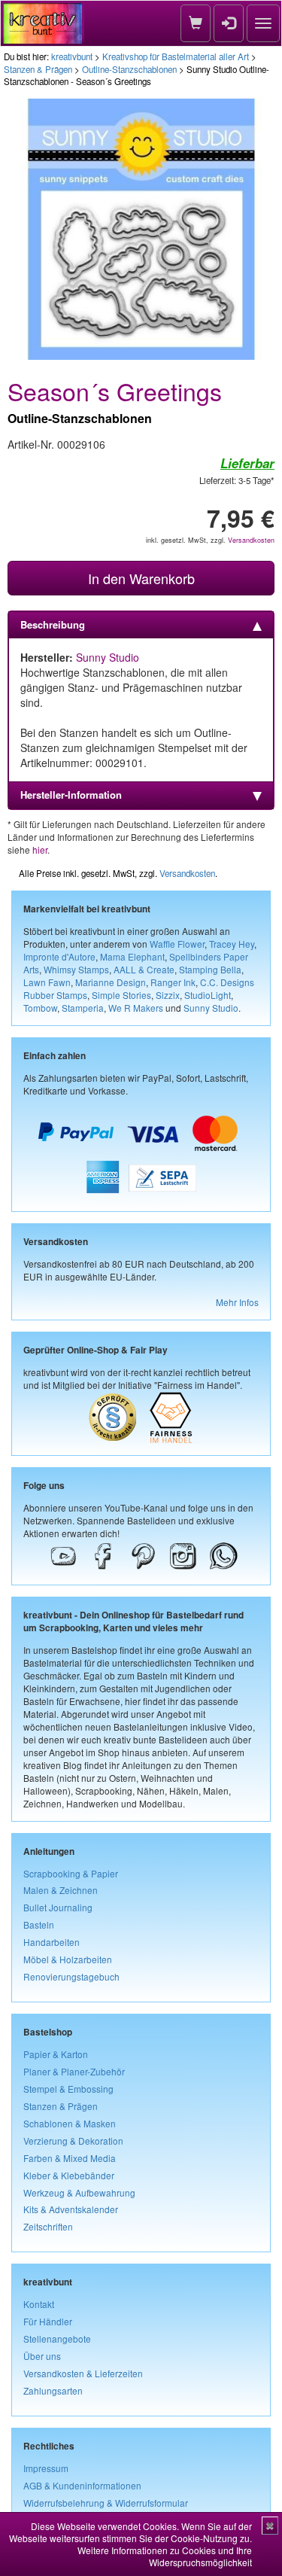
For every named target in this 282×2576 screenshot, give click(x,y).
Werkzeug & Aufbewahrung (79, 2192)
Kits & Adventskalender (71, 2209)
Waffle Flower (177, 944)
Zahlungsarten (53, 2390)
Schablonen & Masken (70, 2123)
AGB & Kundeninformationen (82, 2485)
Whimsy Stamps (76, 969)
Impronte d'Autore (59, 956)
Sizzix (168, 995)
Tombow (40, 1008)
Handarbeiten (52, 1942)
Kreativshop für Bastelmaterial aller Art (176, 56)
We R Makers (136, 1008)
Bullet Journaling (58, 1907)
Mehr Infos (237, 1302)
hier (40, 850)
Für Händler (48, 2321)
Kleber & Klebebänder (69, 2175)
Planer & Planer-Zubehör (74, 2071)
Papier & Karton (56, 2054)
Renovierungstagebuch (71, 1976)
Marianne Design (111, 982)
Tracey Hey (232, 944)
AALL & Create (144, 969)
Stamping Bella (210, 969)
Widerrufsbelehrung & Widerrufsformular (106, 2503)
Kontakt (39, 2304)
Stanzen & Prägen (38, 69)
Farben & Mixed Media (70, 2158)
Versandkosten (251, 540)
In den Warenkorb (141, 578)
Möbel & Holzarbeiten (68, 1959)
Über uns (42, 2356)
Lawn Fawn (47, 982)
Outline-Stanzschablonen (129, 69)
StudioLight (208, 995)
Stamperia (83, 1008)
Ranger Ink (173, 982)
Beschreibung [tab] (53, 624)
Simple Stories (121, 995)
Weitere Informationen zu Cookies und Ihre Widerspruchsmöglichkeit (165, 2556)
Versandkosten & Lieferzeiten (83, 2373)
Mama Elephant (132, 956)
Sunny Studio (108, 657)
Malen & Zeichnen (61, 1890)
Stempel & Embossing (68, 2089)
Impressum (46, 2468)
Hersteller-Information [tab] (71, 795)
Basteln (39, 1924)
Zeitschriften (48, 2226)
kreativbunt (72, 56)
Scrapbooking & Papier (71, 1873)
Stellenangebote (57, 2338)
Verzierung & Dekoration (73, 2141)
